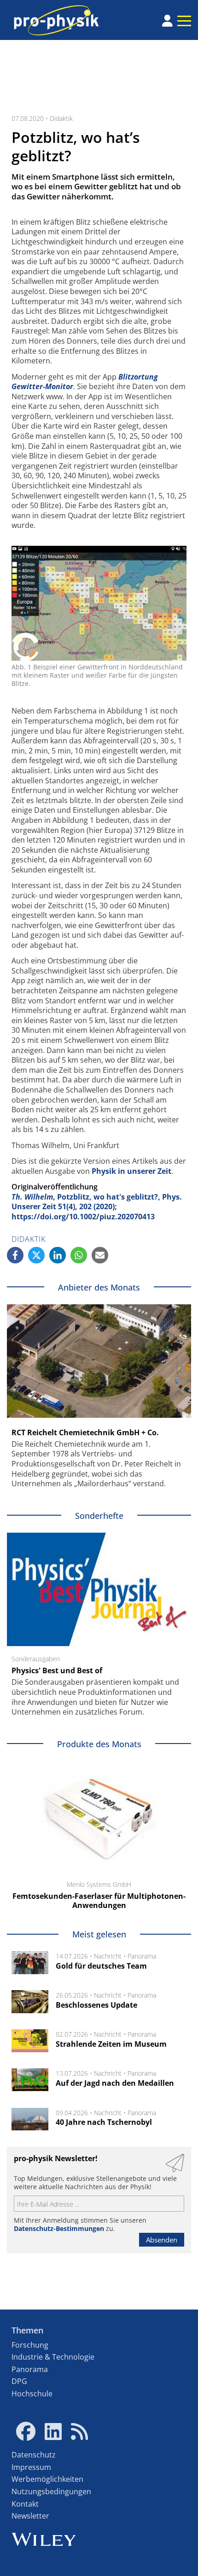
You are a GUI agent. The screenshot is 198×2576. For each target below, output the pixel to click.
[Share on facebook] (15, 1255)
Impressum (31, 2467)
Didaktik (61, 118)
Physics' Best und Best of (57, 1670)
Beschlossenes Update (96, 2005)
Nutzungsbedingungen (51, 2491)
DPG (19, 2381)
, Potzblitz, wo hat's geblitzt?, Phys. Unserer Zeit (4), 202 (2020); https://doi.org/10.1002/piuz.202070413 (97, 1207)
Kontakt (25, 2504)
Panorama (142, 1956)
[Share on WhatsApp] (79, 1255)
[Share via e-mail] (100, 1255)
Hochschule (32, 2394)
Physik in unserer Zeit (131, 1171)
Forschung (30, 2345)
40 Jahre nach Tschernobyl (104, 2122)
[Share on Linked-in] (58, 1255)
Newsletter (30, 2516)
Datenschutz (34, 2455)
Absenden (162, 2240)
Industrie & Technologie (53, 2357)
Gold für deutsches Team (101, 1966)
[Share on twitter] (36, 1255)
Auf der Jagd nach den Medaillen (115, 2083)
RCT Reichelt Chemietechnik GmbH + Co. (85, 1432)
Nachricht (108, 1956)
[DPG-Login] (167, 21)
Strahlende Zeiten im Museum (111, 2044)
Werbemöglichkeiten (47, 2479)
